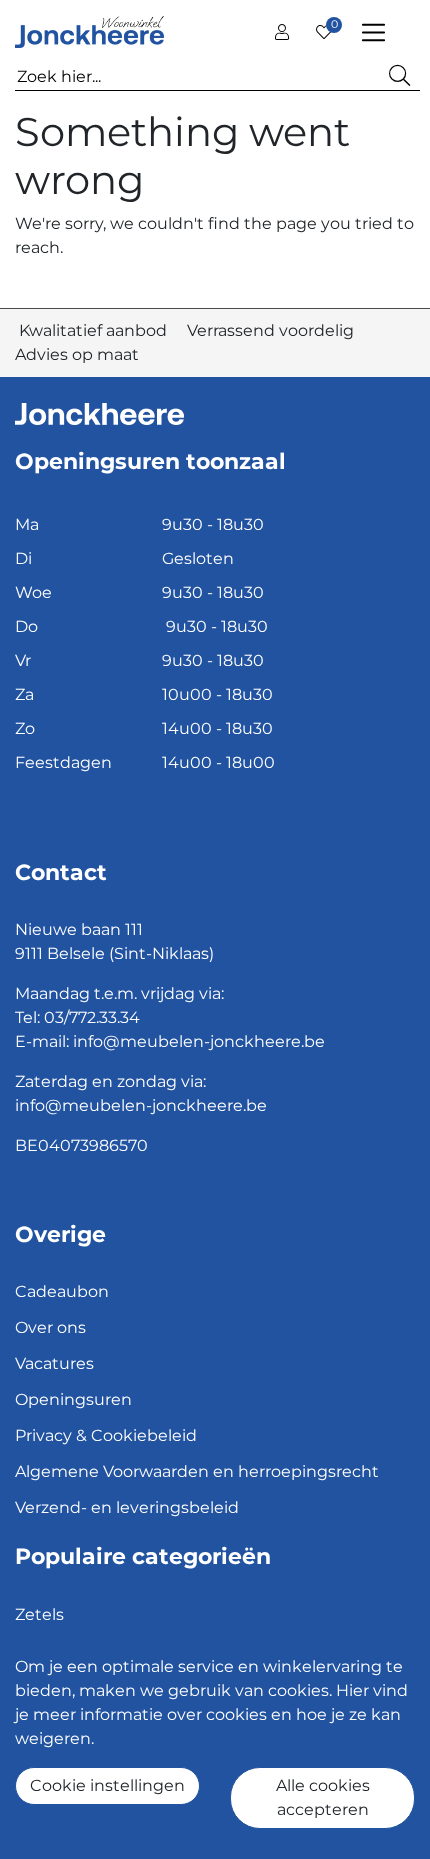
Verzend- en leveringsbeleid (127, 1507)
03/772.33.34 (92, 1017)
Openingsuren (73, 1399)
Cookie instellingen (107, 1785)
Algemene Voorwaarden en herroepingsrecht (197, 1471)
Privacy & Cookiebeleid (106, 1435)
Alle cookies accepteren (323, 1797)
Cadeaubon (62, 1291)
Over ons (50, 1327)
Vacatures (54, 1363)
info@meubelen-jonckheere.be (199, 1041)
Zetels (39, 1614)
